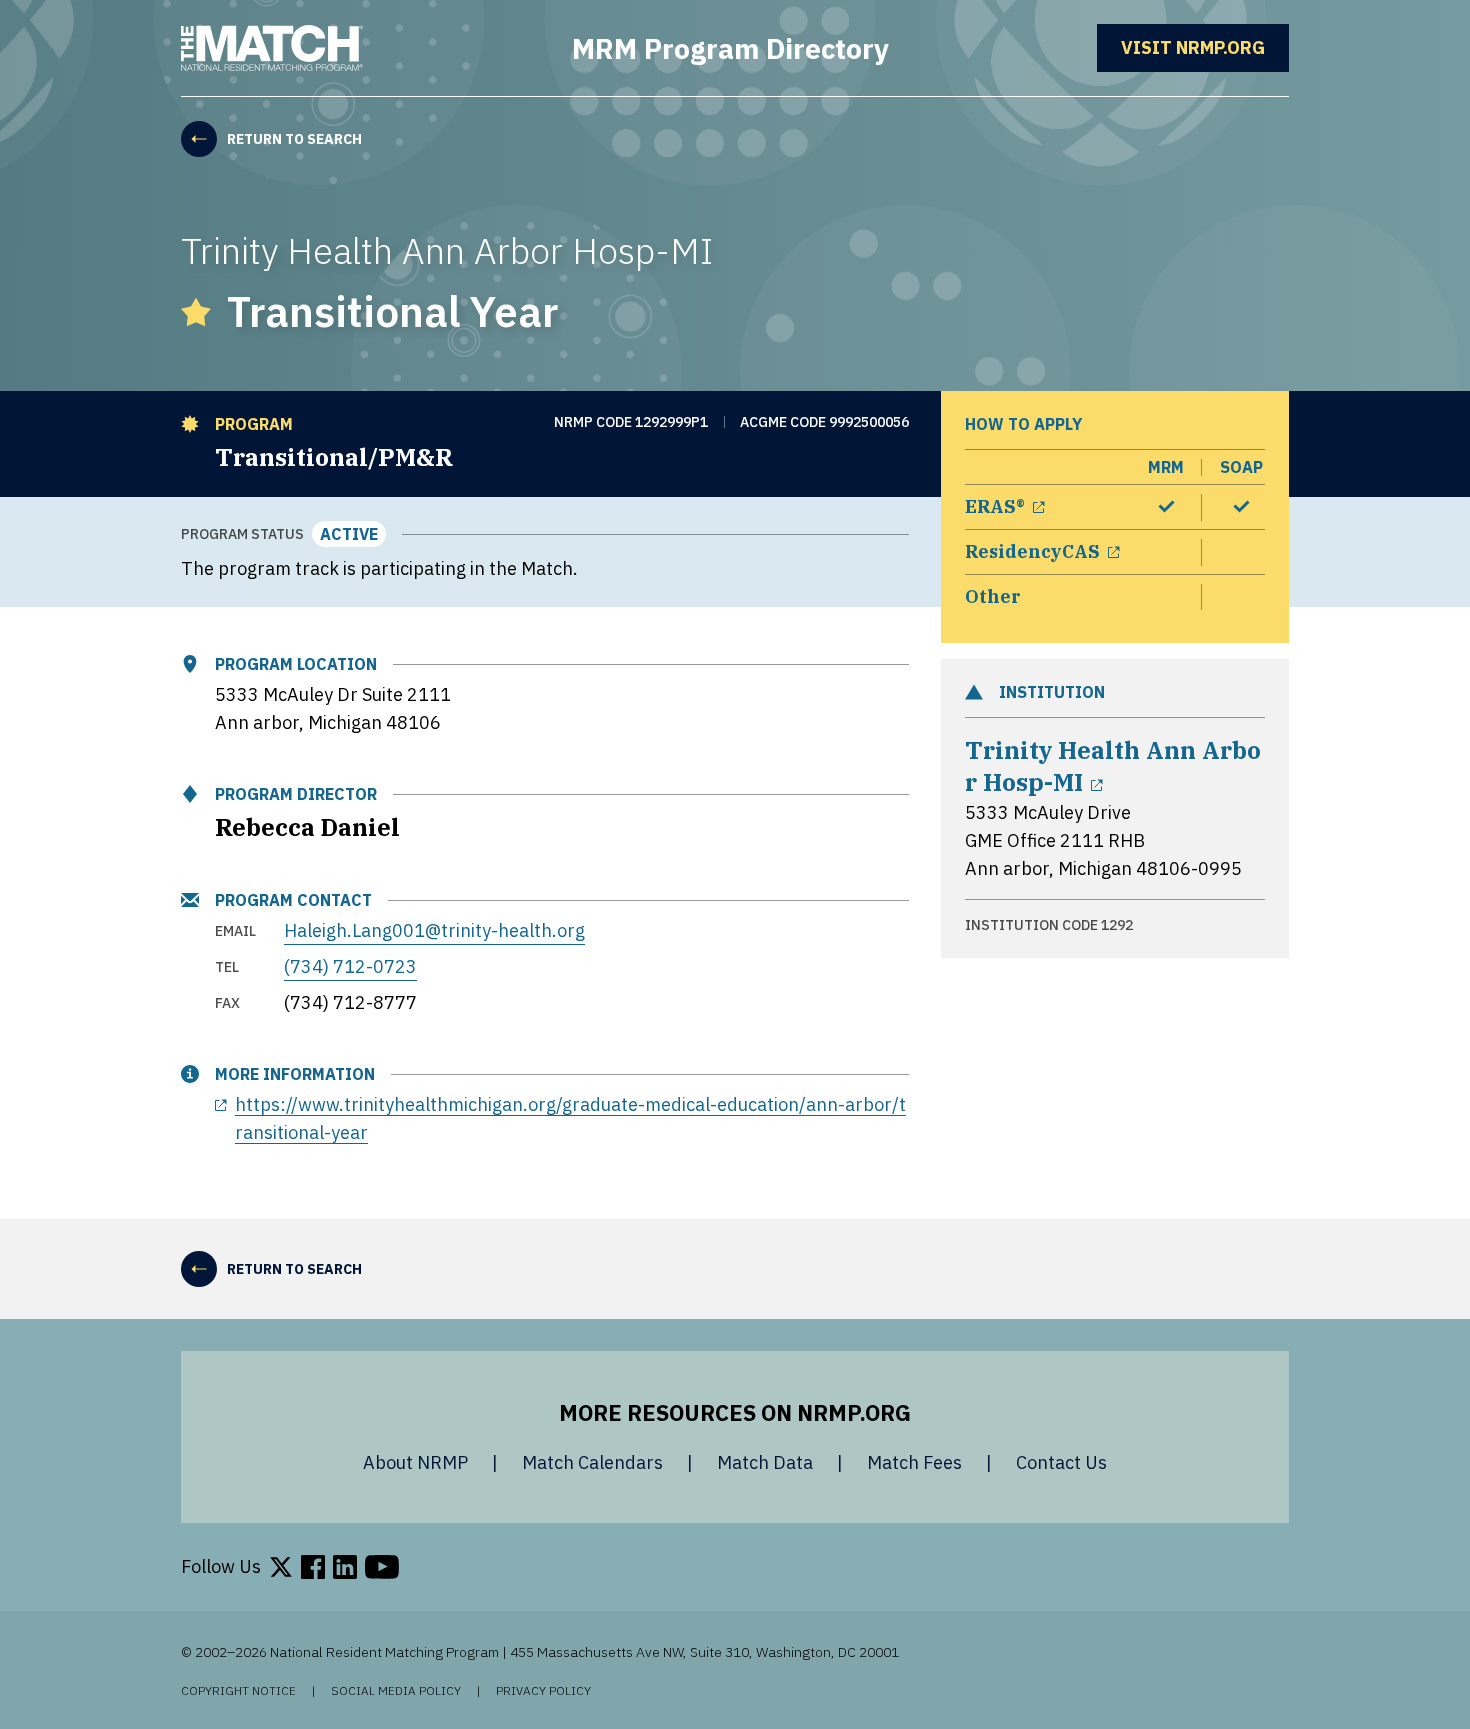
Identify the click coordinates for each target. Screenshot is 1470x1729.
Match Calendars (592, 1462)
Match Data (765, 1462)
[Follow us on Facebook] (313, 1567)
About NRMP (415, 1462)
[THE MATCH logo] (272, 48)
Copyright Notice (238, 1691)
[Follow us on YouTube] (382, 1567)
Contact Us (1061, 1462)
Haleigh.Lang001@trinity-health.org (434, 930)
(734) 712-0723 (350, 966)
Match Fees (914, 1462)
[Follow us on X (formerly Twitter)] (281, 1567)
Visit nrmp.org (1205, 47)
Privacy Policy (543, 1691)
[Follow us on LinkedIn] (345, 1567)
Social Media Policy (396, 1691)
